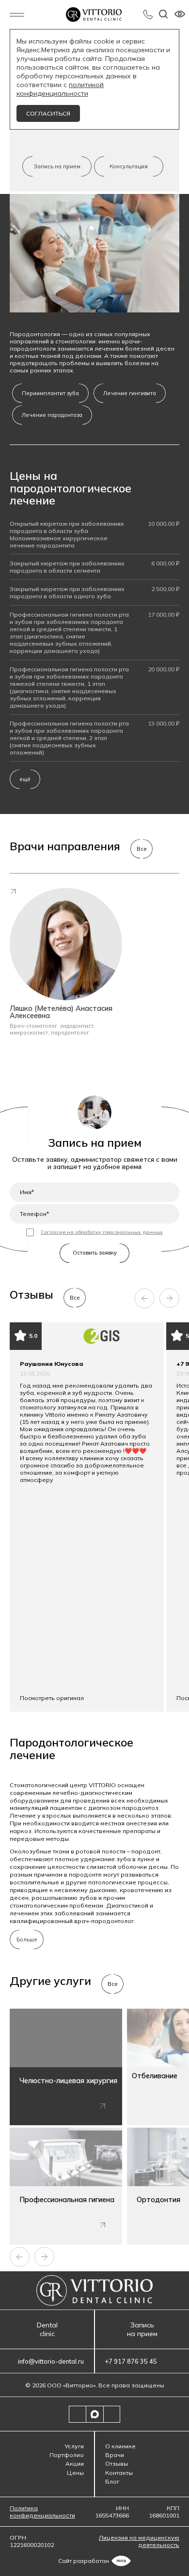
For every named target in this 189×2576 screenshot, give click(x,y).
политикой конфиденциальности (60, 89)
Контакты (119, 2473)
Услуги (74, 2446)
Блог (112, 2481)
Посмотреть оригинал (52, 1698)
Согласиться (48, 113)
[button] (145, 1298)
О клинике (120, 2446)
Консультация (129, 166)
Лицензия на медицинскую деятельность (139, 2541)
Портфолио (67, 2455)
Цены (75, 2473)
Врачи (115, 2455)
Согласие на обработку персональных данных (102, 1232)
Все (142, 849)
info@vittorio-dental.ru (51, 2361)
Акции (75, 2464)
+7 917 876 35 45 (148, 15)
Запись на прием (57, 166)
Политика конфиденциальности (42, 2512)
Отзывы (117, 2464)
